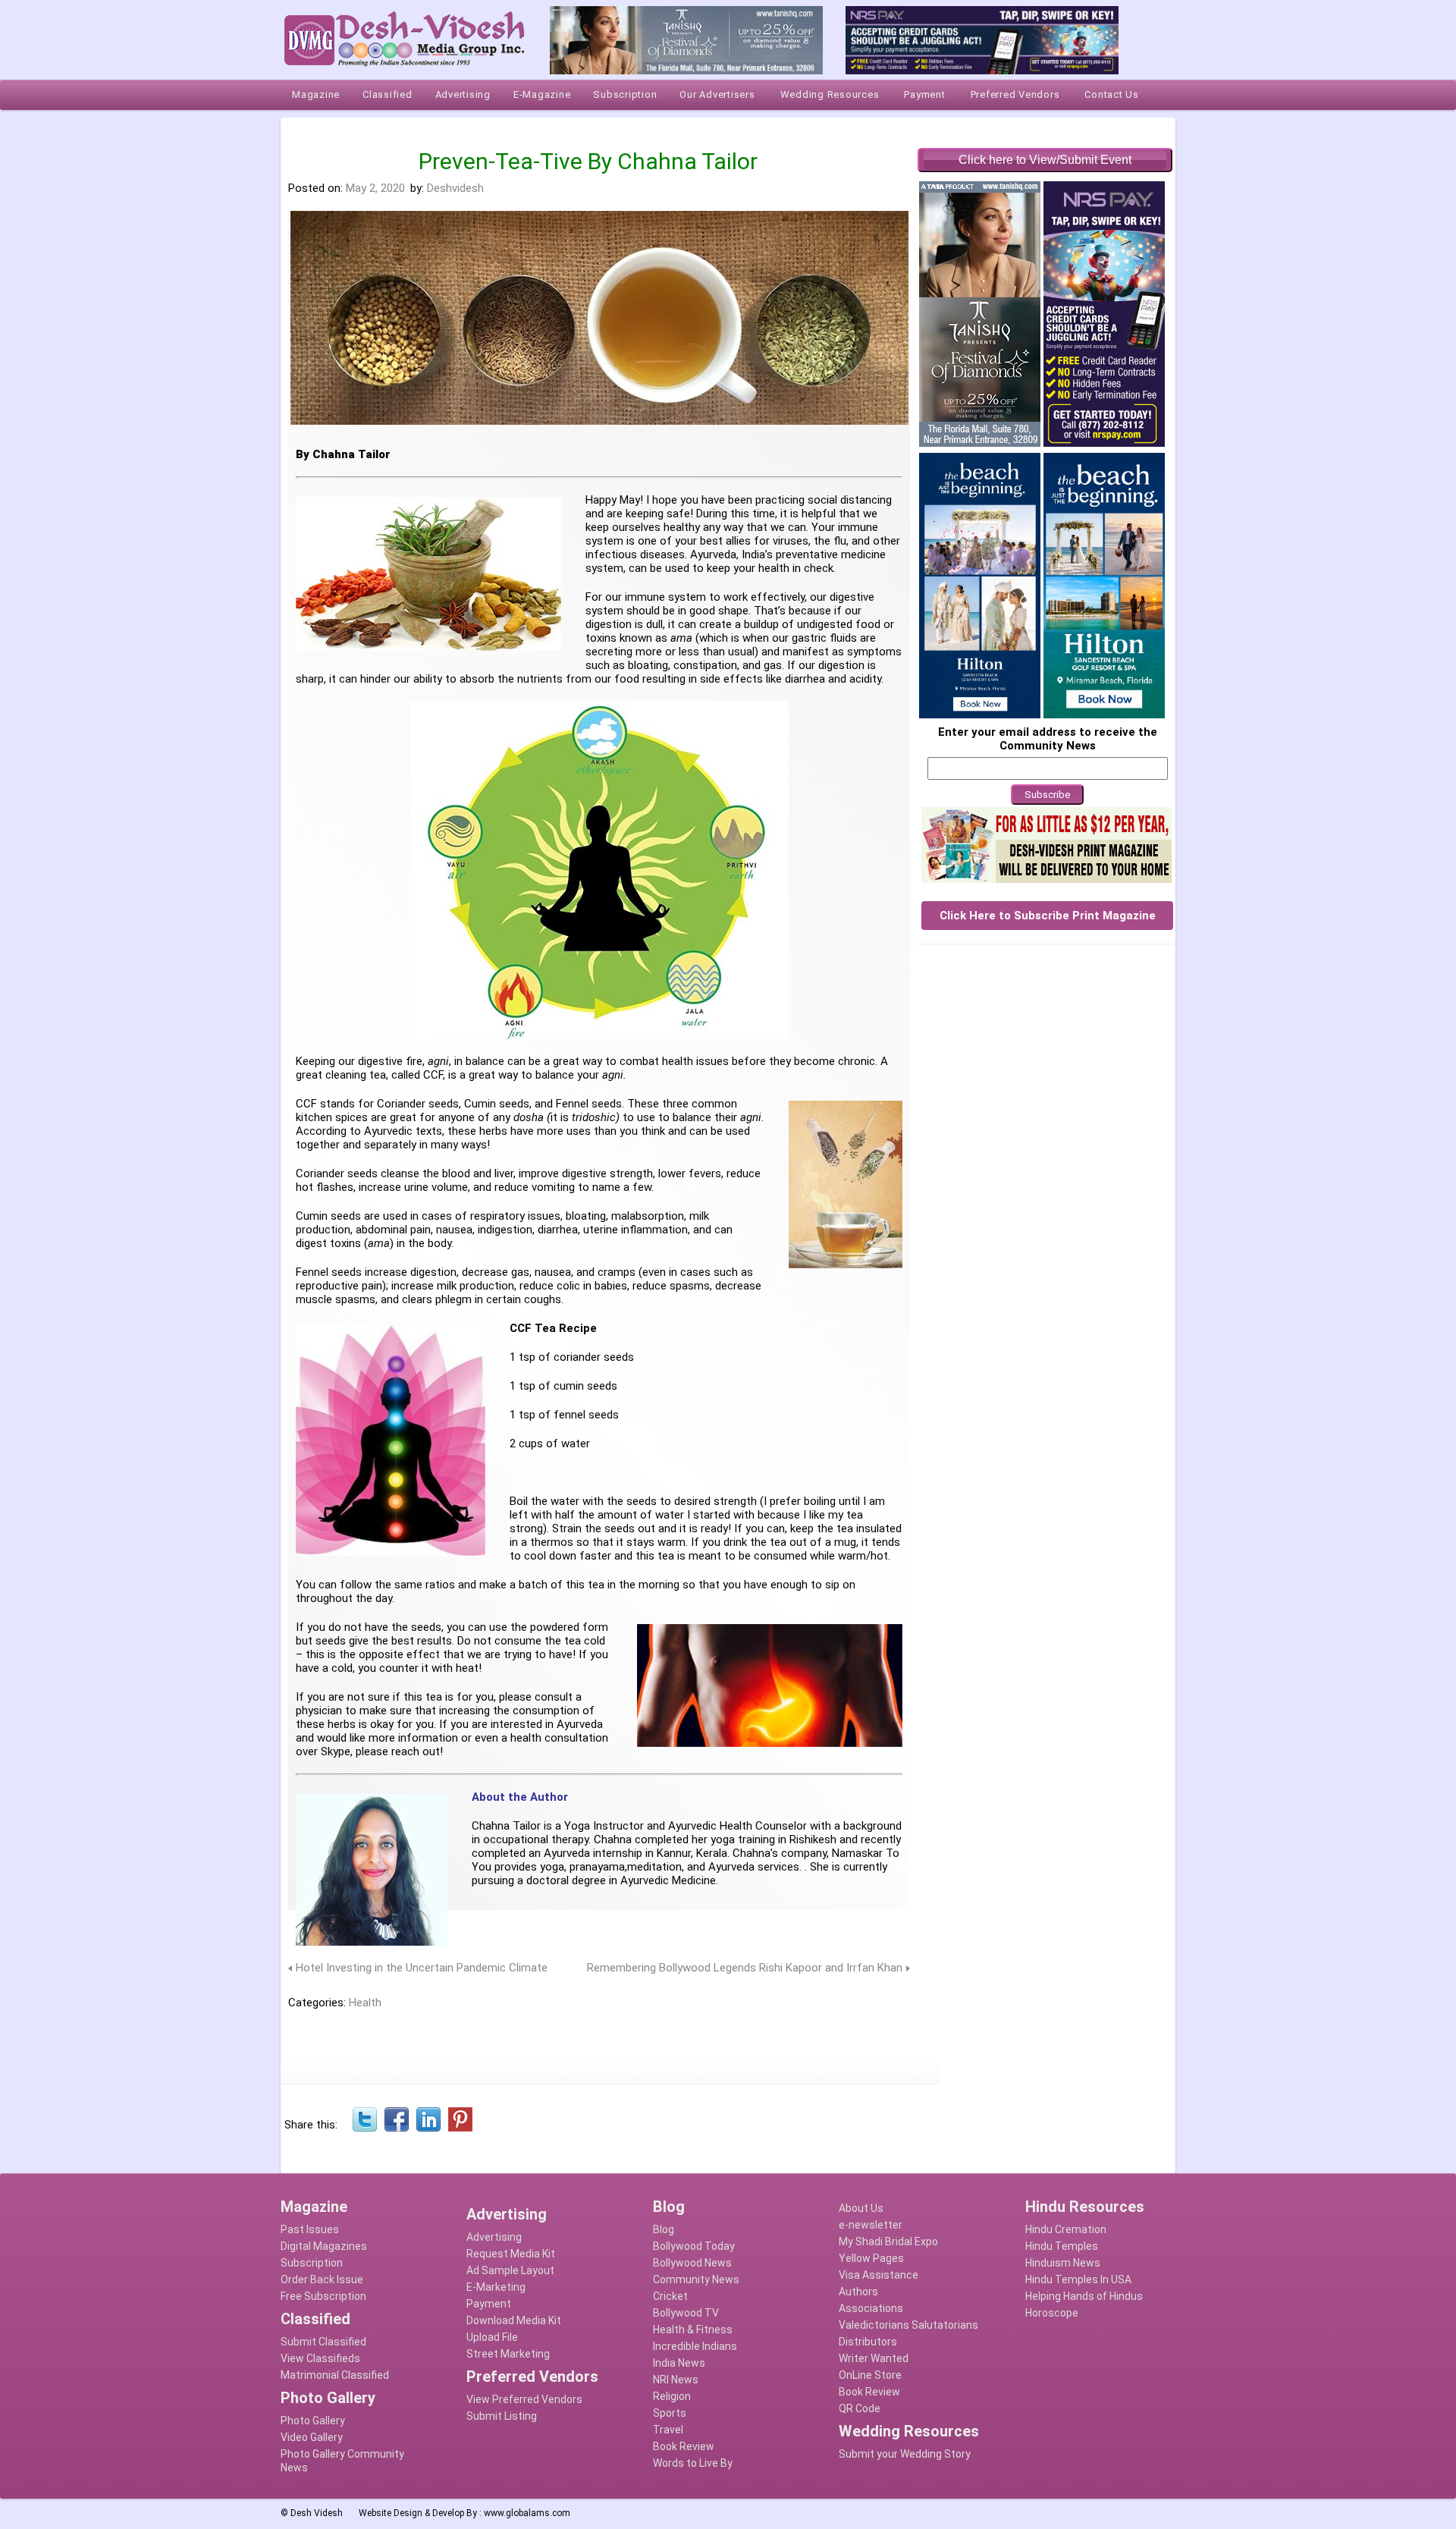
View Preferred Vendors (524, 2399)
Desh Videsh (317, 2513)
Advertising (494, 2237)
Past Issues (310, 2229)
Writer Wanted (874, 2358)
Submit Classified (323, 2342)
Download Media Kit (514, 2320)
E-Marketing (496, 2287)
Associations (871, 2308)
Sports (670, 2413)
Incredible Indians (695, 2346)
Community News (696, 2279)
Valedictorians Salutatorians (908, 2325)
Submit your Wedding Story (905, 2454)
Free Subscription (323, 2296)
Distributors (868, 2342)
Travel (668, 2430)
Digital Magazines (324, 2246)
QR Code (860, 2408)
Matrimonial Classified (335, 2375)
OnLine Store (870, 2375)
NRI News (676, 2380)
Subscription (312, 2263)
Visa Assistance (879, 2275)
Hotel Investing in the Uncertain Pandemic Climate (422, 1968)
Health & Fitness (693, 2330)
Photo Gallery (313, 2421)
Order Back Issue (322, 2279)
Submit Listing (502, 2416)
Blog (664, 2229)
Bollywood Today (694, 2246)
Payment (489, 2304)
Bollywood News (692, 2263)
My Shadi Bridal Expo (888, 2242)
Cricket (670, 2296)
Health (365, 2003)
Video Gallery (312, 2437)
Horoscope (1052, 2313)
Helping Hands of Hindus (1084, 2296)
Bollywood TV (686, 2313)
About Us (861, 2208)
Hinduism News (1063, 2263)
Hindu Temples (1062, 2246)
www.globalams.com (527, 2513)
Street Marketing (508, 2354)
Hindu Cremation (1066, 2229)
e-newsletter (871, 2225)
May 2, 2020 (375, 188)
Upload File (492, 2337)
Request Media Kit (511, 2254)
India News (679, 2363)
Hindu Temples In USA (1078, 2279)
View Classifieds (320, 2358)
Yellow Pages (871, 2258)
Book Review (684, 2446)
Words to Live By (693, 2463)
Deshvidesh (455, 188)
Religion (672, 2396)
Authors (858, 2292)
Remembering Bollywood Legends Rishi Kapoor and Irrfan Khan (745, 1968)
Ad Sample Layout (510, 2270)
